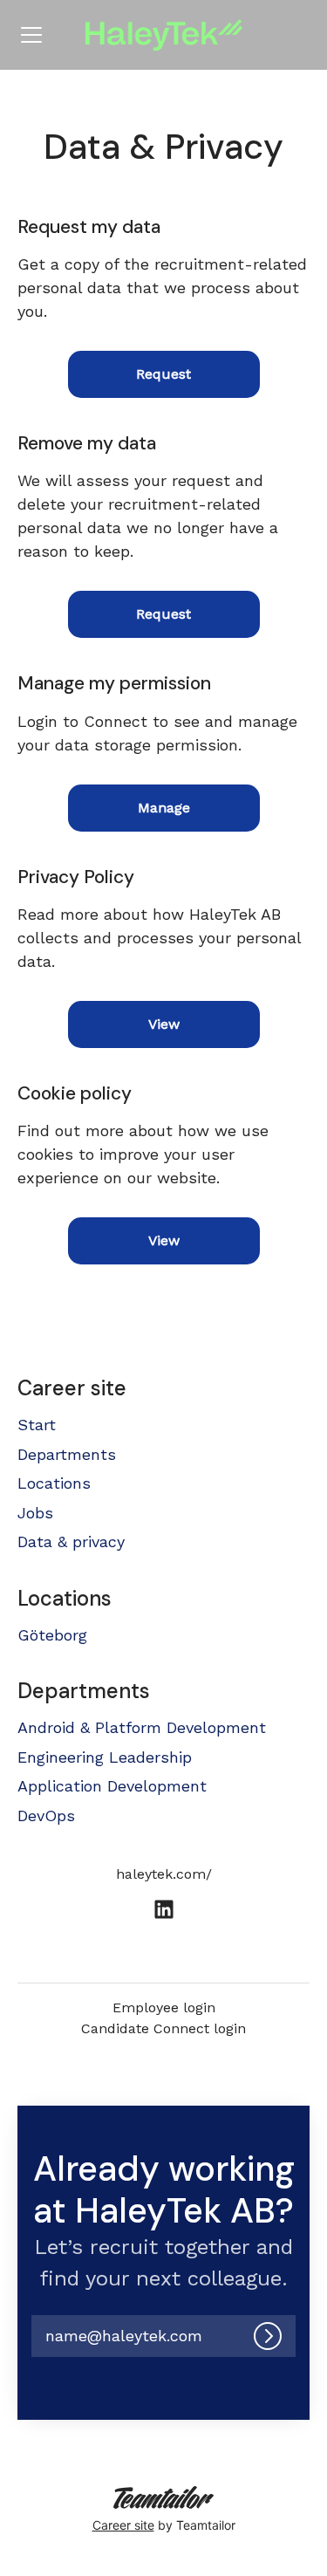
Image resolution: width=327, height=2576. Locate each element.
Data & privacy (71, 1541)
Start (37, 1425)
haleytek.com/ (164, 1874)
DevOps (46, 1816)
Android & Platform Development (142, 1727)
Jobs (35, 1513)
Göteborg (52, 1635)
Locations (54, 1483)
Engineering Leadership (105, 1757)
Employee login (164, 2007)
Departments (67, 1454)
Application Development (112, 1786)
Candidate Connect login (163, 2028)
